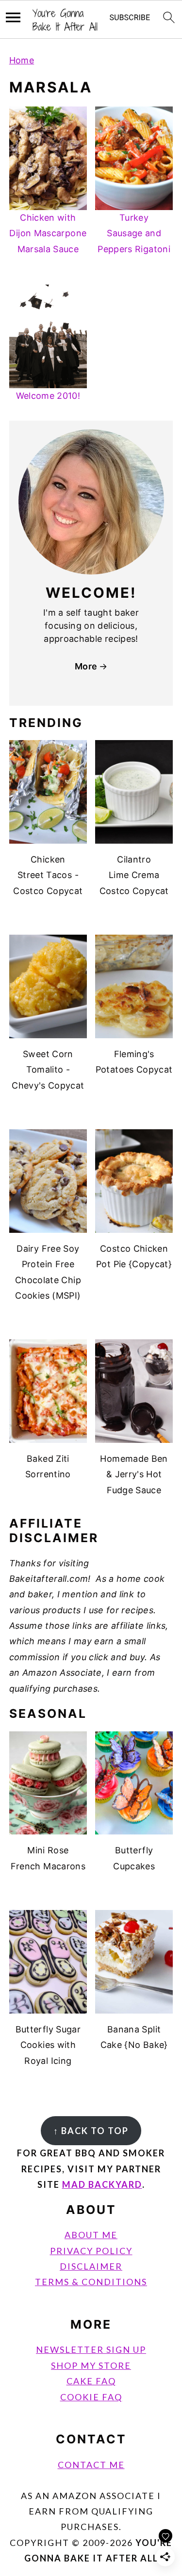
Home (22, 60)
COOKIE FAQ (91, 2397)
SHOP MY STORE (91, 2365)
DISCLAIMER (91, 2266)
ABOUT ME (91, 2235)
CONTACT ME (91, 2465)
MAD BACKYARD (102, 2184)
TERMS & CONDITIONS (91, 2282)
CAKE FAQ (91, 2381)
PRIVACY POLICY (91, 2251)
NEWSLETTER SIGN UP (91, 2349)
